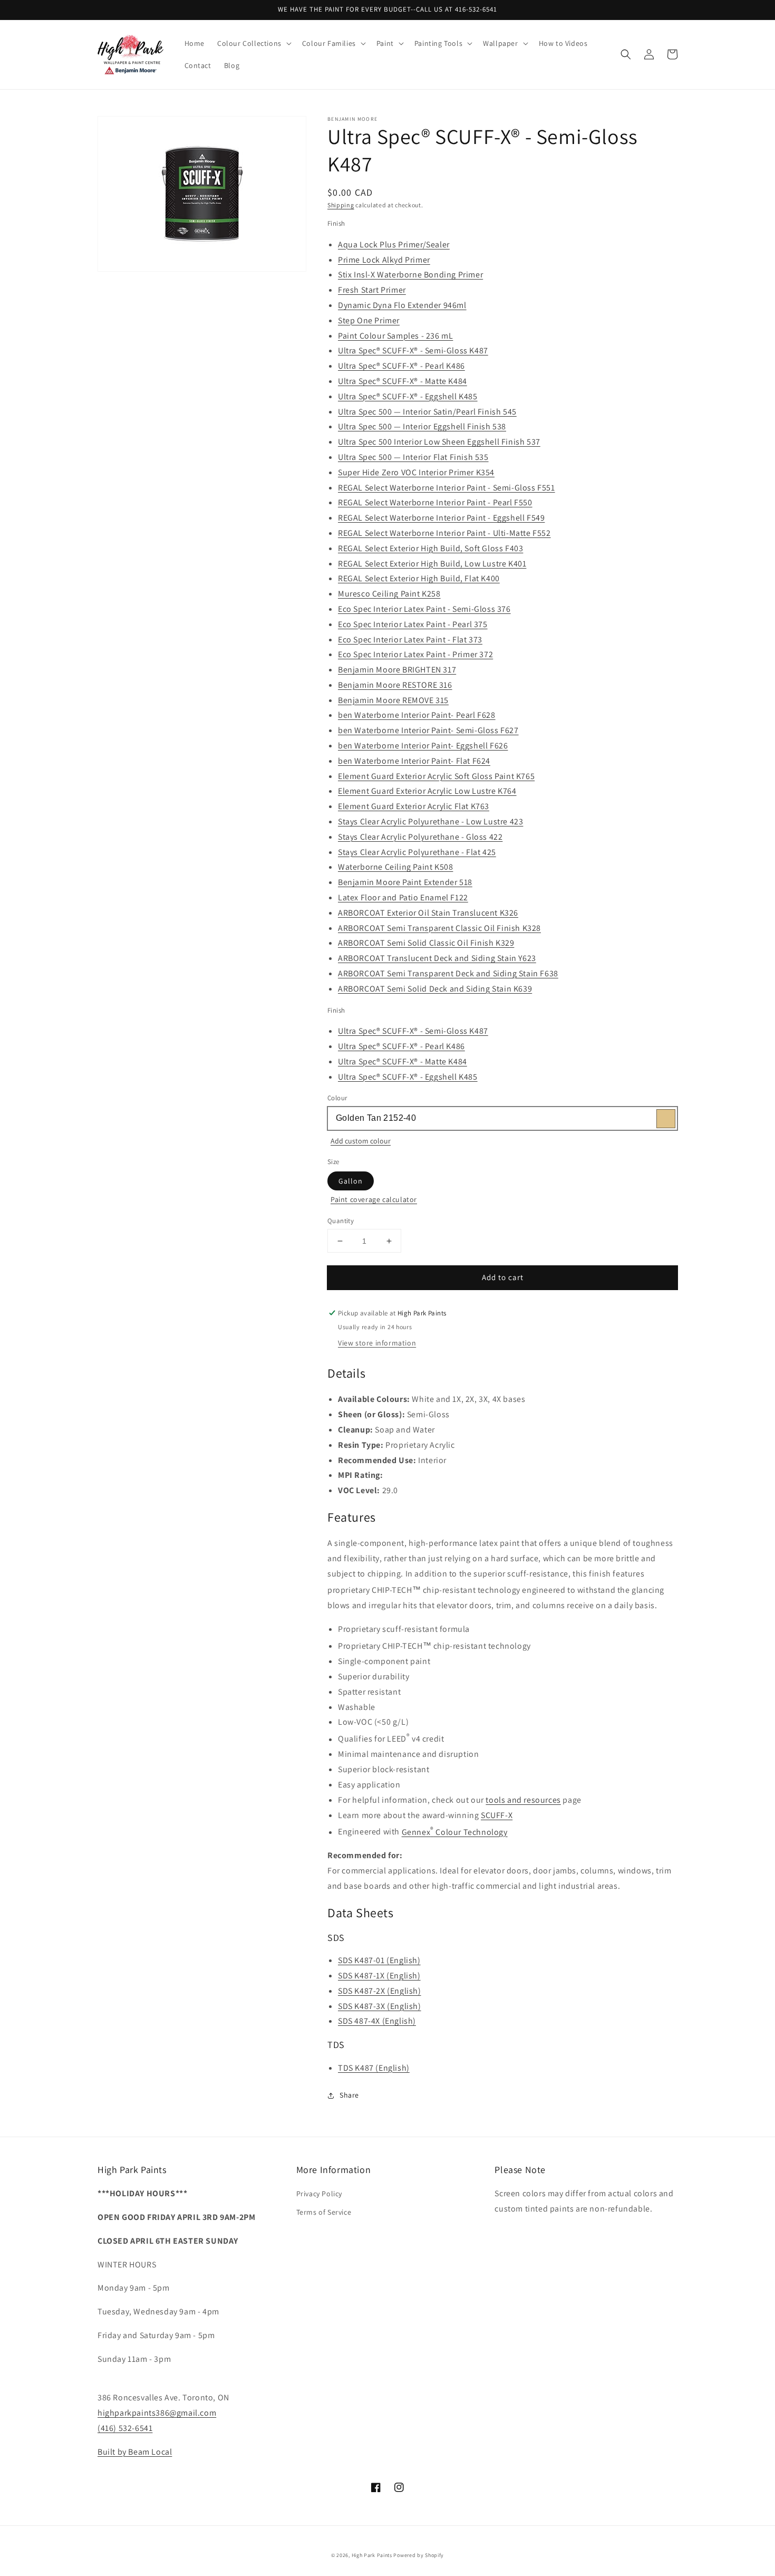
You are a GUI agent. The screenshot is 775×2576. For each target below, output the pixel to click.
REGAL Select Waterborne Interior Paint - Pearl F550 (435, 502)
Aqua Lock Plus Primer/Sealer (394, 244)
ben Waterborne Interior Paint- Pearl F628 (417, 715)
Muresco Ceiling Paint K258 (389, 594)
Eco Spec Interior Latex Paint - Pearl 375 (413, 624)
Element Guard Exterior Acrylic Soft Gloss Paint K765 (436, 776)
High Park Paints (372, 2555)
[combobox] (502, 1118)
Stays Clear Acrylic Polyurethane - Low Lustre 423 (430, 821)
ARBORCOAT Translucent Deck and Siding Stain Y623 (437, 958)
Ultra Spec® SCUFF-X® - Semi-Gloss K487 (413, 350)
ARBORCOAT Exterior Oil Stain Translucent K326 (428, 913)
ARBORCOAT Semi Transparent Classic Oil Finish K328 (439, 928)
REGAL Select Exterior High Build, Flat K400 (419, 578)
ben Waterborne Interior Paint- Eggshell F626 (423, 746)
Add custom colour (361, 1141)
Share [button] (349, 2095)
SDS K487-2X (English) (380, 1991)
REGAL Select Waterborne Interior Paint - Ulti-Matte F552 (444, 533)
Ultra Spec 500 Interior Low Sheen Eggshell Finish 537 (439, 442)
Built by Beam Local (135, 2452)
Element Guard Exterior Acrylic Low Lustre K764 (427, 791)
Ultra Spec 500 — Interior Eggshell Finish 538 (422, 426)
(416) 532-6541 (125, 2428)
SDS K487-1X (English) (379, 1976)
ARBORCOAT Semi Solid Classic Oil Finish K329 (426, 943)
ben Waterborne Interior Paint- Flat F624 (414, 761)
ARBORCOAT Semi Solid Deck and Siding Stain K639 (435, 989)
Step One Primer (369, 320)
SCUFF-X (497, 1815)
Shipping (341, 205)
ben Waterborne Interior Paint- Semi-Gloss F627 (428, 730)
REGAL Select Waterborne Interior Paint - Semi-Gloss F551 (447, 488)
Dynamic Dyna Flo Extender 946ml (402, 305)
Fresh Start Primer (372, 290)
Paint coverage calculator (374, 1199)
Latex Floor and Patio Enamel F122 (403, 897)
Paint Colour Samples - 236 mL (395, 336)
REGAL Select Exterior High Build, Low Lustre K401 (432, 564)
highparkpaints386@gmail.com (157, 2413)
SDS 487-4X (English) (377, 2021)
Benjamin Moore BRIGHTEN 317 (397, 670)
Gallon (351, 1181)
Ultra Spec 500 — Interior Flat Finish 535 (413, 457)
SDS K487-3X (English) (380, 2006)
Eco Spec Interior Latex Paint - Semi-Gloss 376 (424, 609)
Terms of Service (324, 2212)
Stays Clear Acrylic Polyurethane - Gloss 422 (420, 837)
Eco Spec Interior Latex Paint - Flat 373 (410, 640)
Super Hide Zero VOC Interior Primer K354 (416, 472)
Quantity (341, 1221)
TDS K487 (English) (374, 2068)
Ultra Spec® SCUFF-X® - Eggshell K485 (408, 396)
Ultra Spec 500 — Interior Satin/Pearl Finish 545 (427, 412)
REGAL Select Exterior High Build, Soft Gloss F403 (430, 548)
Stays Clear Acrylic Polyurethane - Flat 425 (417, 852)
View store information (377, 1343)
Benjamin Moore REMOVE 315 (393, 700)
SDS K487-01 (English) (379, 1960)
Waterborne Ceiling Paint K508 (395, 867)
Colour (337, 1098)
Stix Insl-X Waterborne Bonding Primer (410, 275)
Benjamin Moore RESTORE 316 (395, 685)
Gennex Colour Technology (455, 1832)
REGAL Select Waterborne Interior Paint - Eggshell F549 (441, 518)
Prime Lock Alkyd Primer (384, 260)
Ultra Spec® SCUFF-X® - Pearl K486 (401, 366)
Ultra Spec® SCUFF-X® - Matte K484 (403, 381)
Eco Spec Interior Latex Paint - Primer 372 (415, 654)
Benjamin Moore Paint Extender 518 (405, 882)
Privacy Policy (319, 2194)
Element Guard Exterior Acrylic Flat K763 (414, 806)
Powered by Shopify (419, 2555)
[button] (253, 43)
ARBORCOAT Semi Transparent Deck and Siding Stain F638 (448, 973)
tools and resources (523, 1800)
